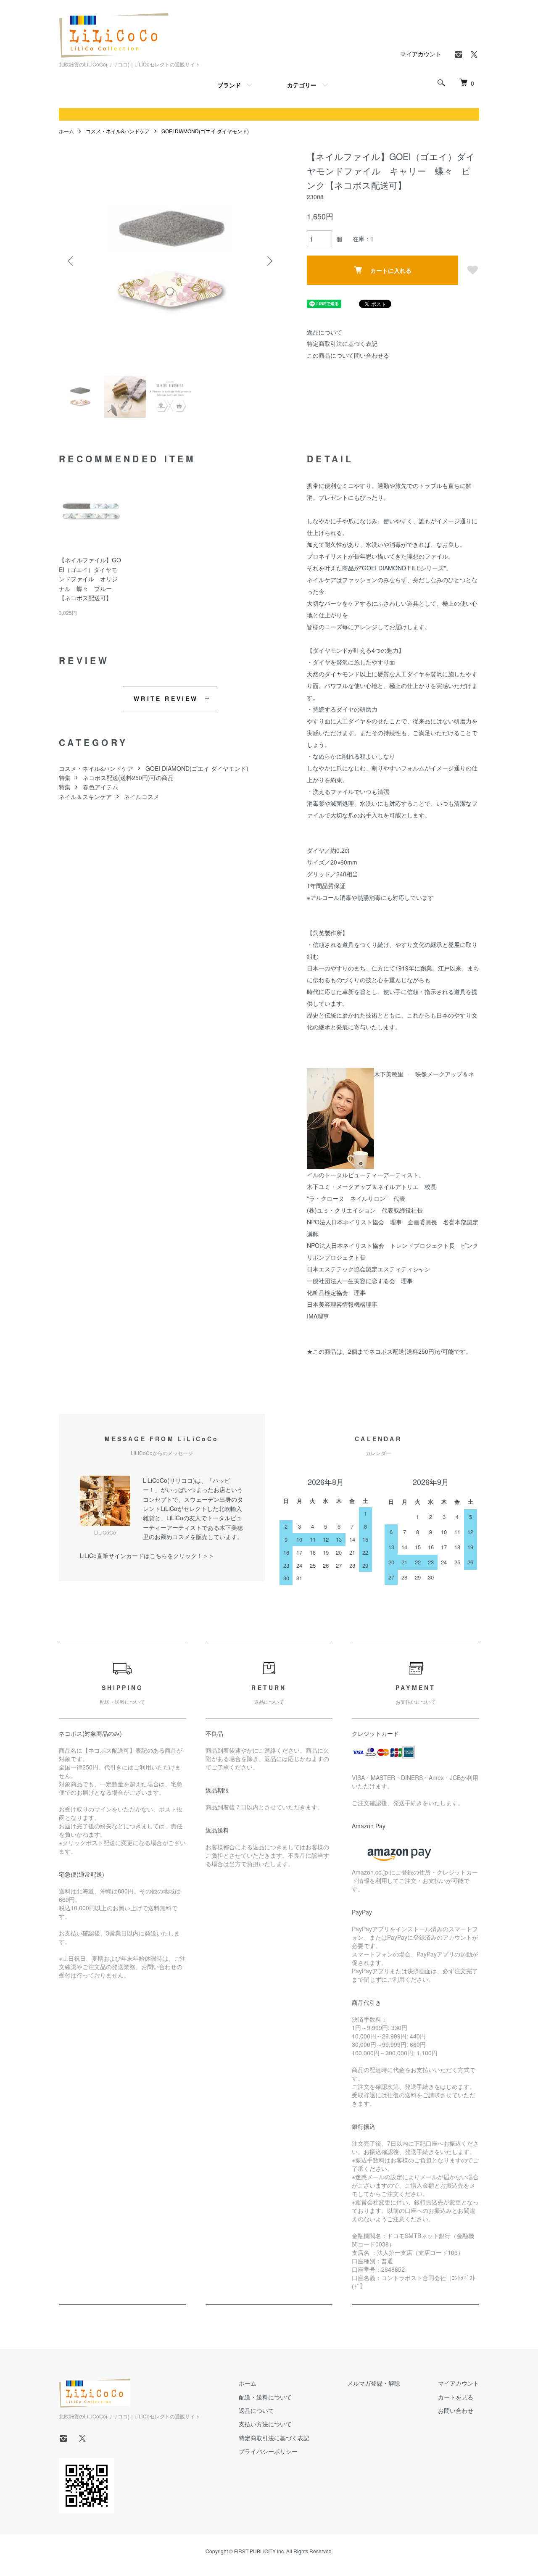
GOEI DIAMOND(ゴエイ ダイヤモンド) (205, 131)
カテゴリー (302, 85)
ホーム (66, 131)
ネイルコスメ (142, 796)
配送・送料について (265, 2397)
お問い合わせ (456, 2410)
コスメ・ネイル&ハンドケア (118, 131)
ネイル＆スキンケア (85, 796)
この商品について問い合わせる (348, 355)
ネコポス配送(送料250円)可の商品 (128, 778)
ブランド (229, 85)
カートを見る (456, 2397)
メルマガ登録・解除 (374, 2383)
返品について (324, 332)
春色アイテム (100, 787)
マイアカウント (421, 54)
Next (269, 261)
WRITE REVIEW (166, 699)
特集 (65, 778)
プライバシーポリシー (268, 2451)
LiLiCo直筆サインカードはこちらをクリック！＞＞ (147, 1556)
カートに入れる (391, 270)
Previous (71, 261)
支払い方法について (265, 2424)
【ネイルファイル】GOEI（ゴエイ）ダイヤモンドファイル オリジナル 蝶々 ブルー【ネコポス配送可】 (90, 579)
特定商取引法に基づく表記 (342, 343)
